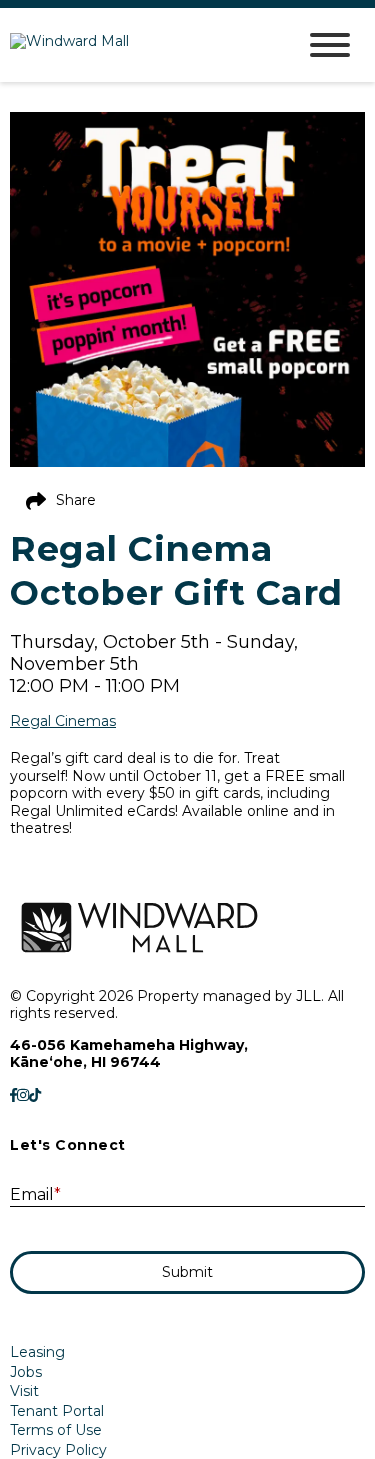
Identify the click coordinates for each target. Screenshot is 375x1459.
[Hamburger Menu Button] (330, 45)
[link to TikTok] (35, 1096)
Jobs (26, 1372)
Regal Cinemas (63, 721)
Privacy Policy (58, 1450)
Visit (24, 1391)
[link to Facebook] (13, 1096)
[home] (137, 45)
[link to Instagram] (23, 1096)
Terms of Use (56, 1430)
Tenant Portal (57, 1411)
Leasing (37, 1352)
